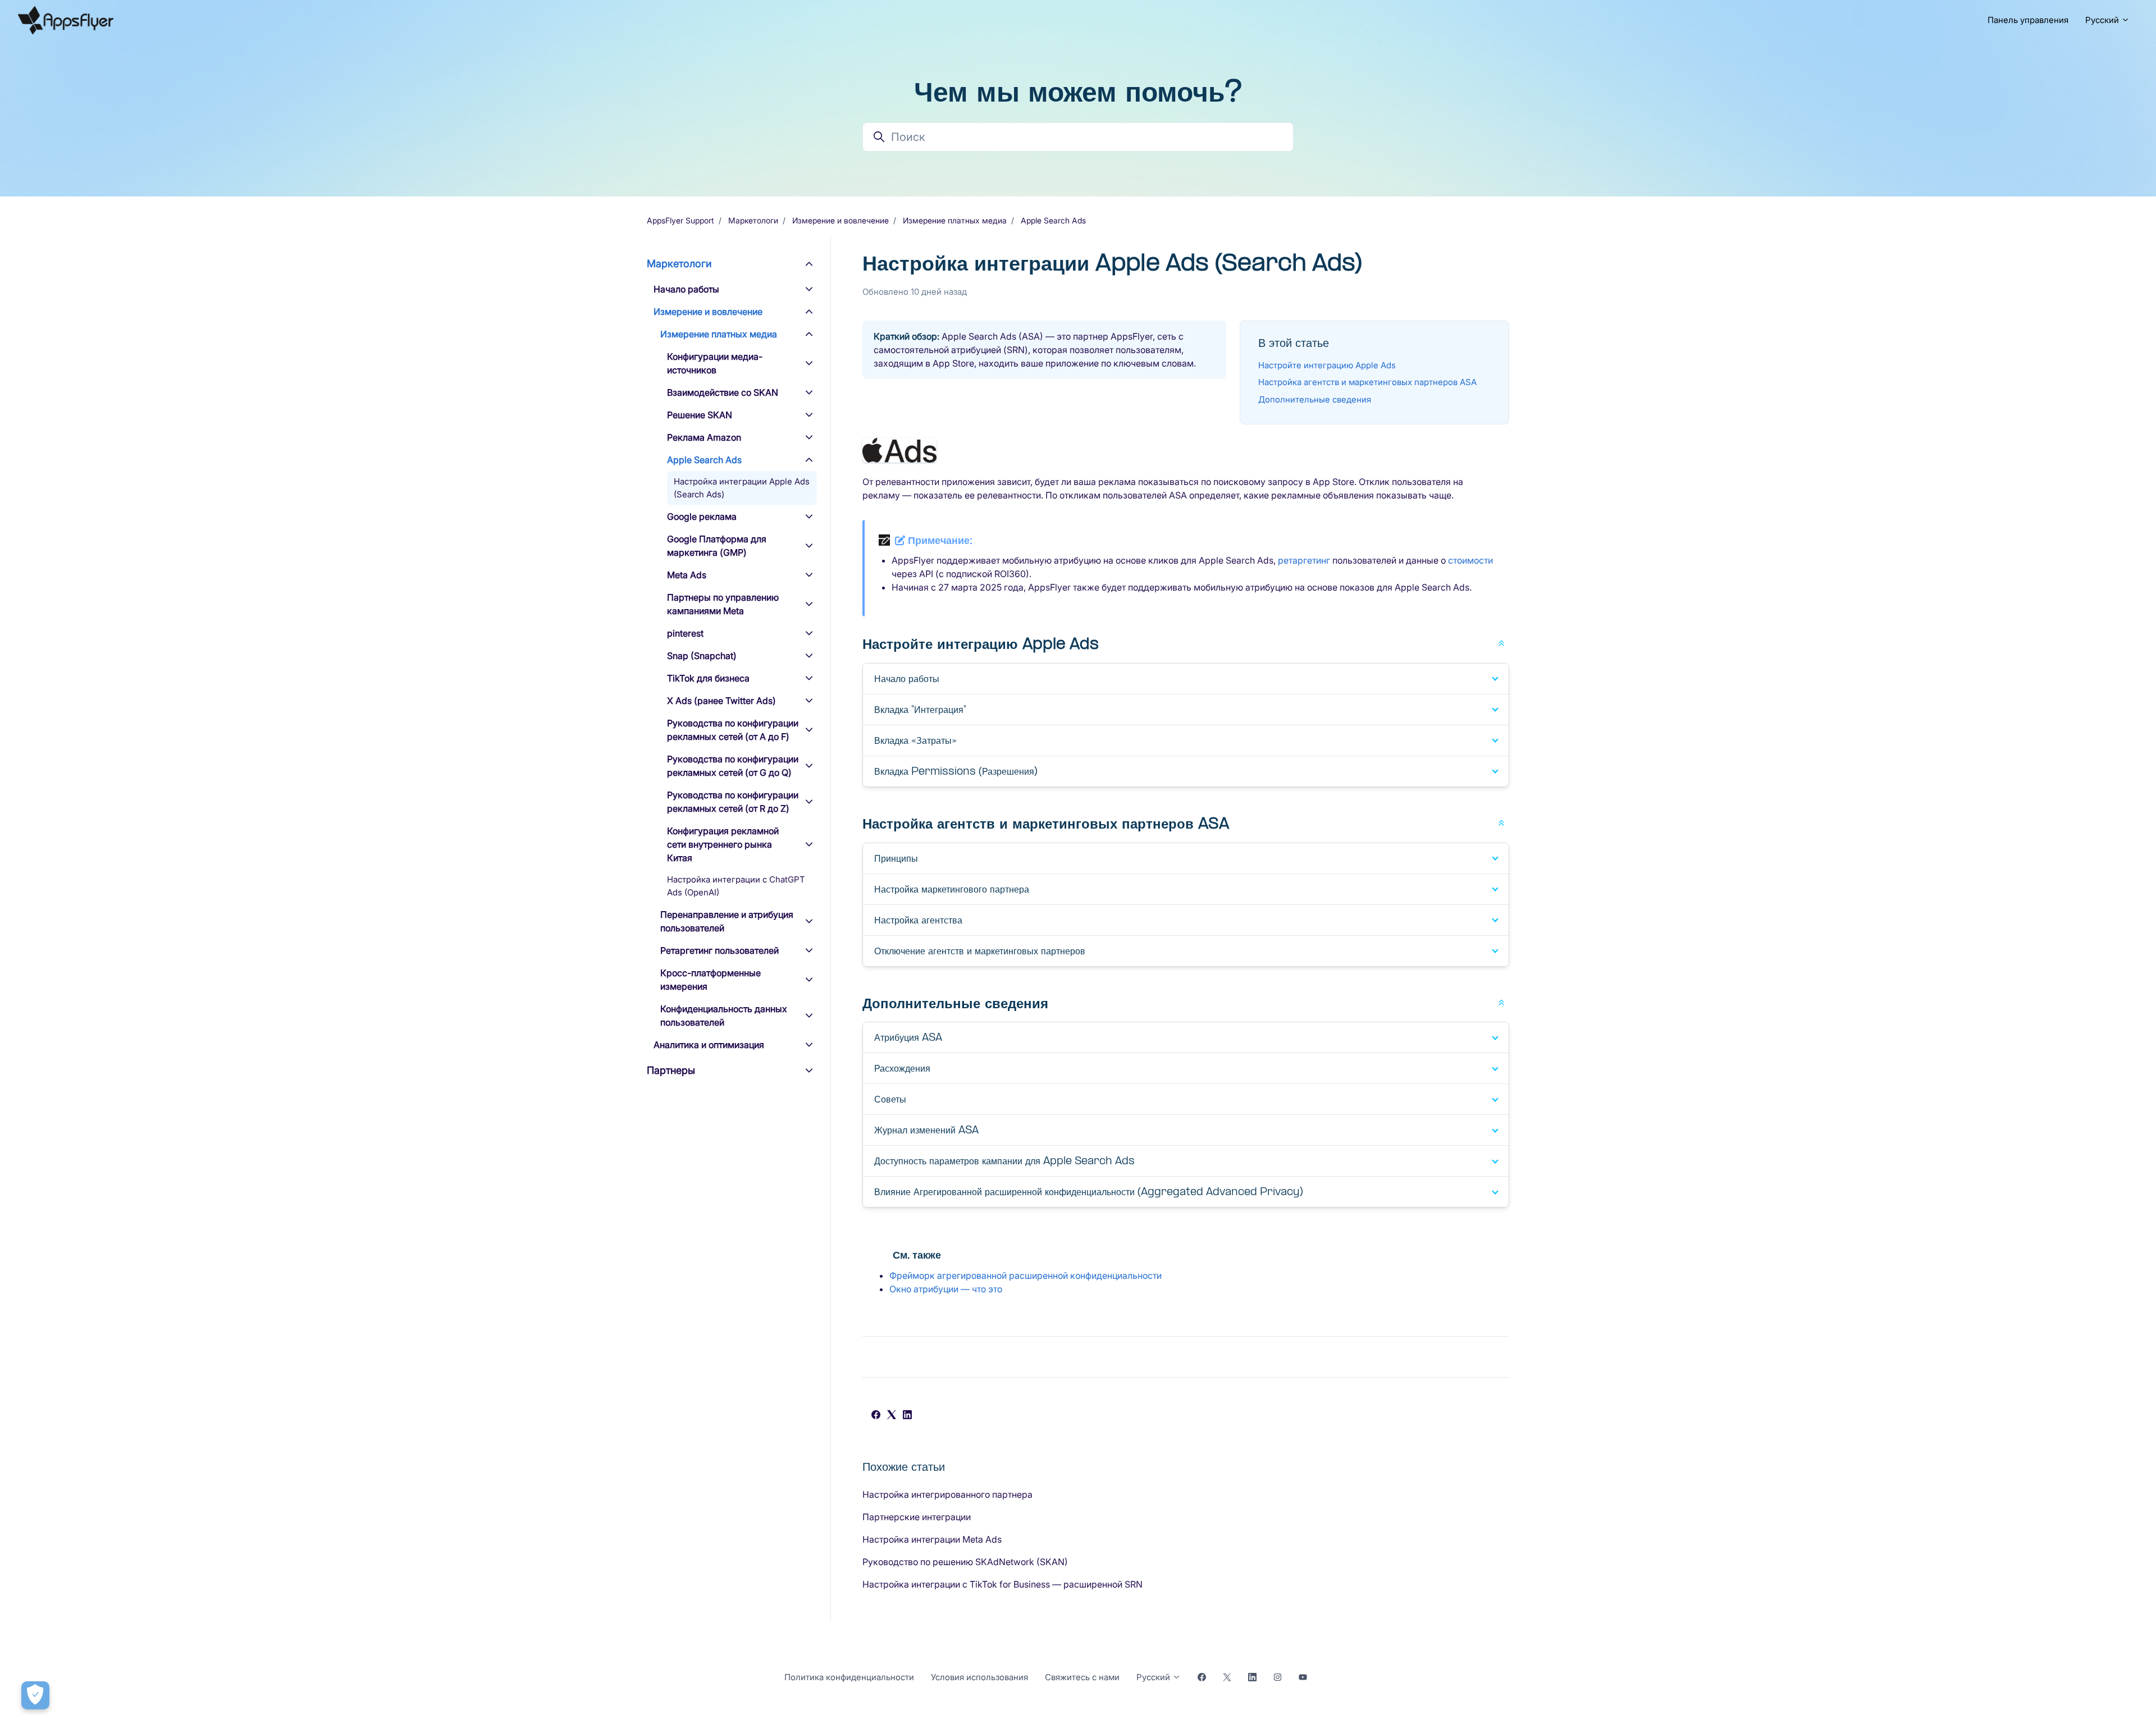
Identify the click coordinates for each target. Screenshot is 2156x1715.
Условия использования (979, 1677)
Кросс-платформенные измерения (711, 980)
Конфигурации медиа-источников (715, 363)
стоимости (1470, 560)
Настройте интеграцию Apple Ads (1327, 365)
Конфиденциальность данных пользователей (724, 1016)
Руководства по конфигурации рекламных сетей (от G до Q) (733, 766)
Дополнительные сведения (1315, 399)
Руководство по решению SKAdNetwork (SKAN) (965, 1562)
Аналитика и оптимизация (709, 1045)
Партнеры (671, 1070)
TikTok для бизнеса (708, 678)
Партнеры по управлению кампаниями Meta (723, 604)
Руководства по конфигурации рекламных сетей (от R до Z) (733, 802)
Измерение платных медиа (955, 220)
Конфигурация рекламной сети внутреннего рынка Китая (723, 844)
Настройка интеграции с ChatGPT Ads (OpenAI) (736, 886)
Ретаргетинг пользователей (720, 950)
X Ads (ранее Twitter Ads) (721, 701)
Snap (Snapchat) (702, 656)
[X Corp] (892, 1416)
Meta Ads (687, 575)
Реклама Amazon (704, 437)
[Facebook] (876, 1416)
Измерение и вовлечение (841, 220)
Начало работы (686, 289)
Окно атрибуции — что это (946, 1289)
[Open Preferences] (35, 1695)
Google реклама (702, 516)
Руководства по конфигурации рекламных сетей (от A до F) (733, 730)
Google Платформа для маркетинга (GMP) (717, 546)
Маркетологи (753, 220)
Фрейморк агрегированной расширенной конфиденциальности (1026, 1275)
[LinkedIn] (907, 1416)
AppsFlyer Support (680, 220)
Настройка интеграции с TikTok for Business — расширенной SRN (1002, 1584)
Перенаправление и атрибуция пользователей (727, 921)
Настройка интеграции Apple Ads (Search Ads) (742, 488)
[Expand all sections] (1501, 642)
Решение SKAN (700, 415)
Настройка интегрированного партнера (947, 1494)
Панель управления (2028, 20)
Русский (2103, 20)
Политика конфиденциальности (849, 1677)
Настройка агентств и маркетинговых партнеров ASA (1367, 382)
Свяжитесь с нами (1082, 1677)
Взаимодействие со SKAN (723, 392)
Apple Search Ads (1053, 220)
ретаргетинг (1304, 560)
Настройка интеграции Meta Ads (932, 1539)
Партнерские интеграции (917, 1517)
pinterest (685, 633)
